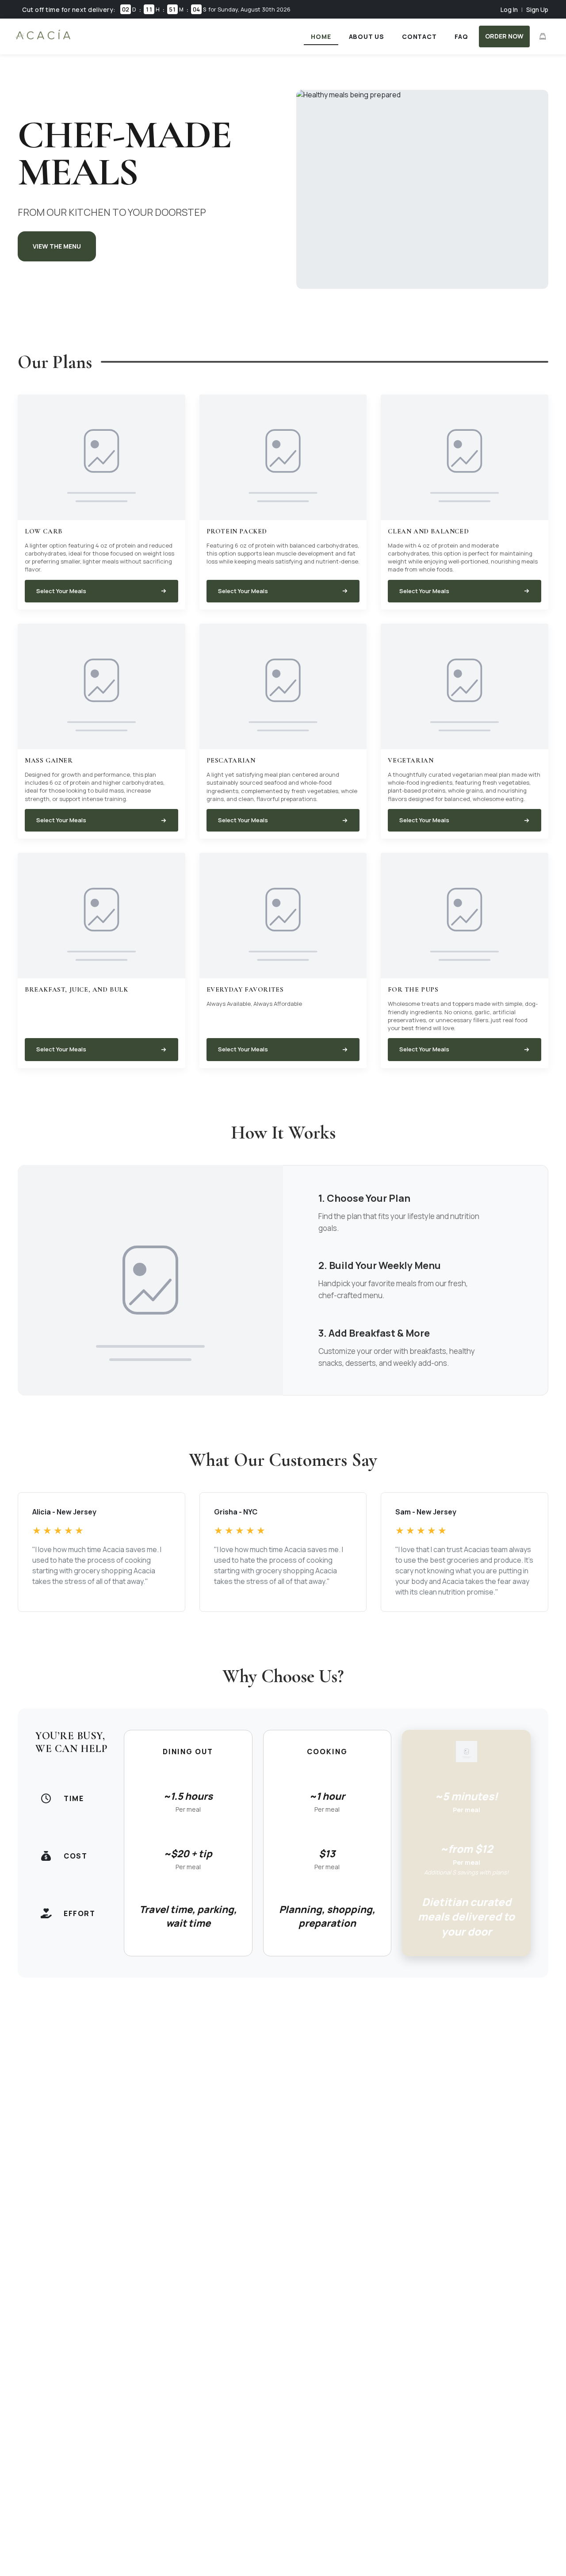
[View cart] (543, 36)
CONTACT (419, 36)
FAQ (461, 36)
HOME (321, 36)
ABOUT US (367, 36)
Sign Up (537, 10)
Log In (509, 10)
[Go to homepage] (43, 39)
